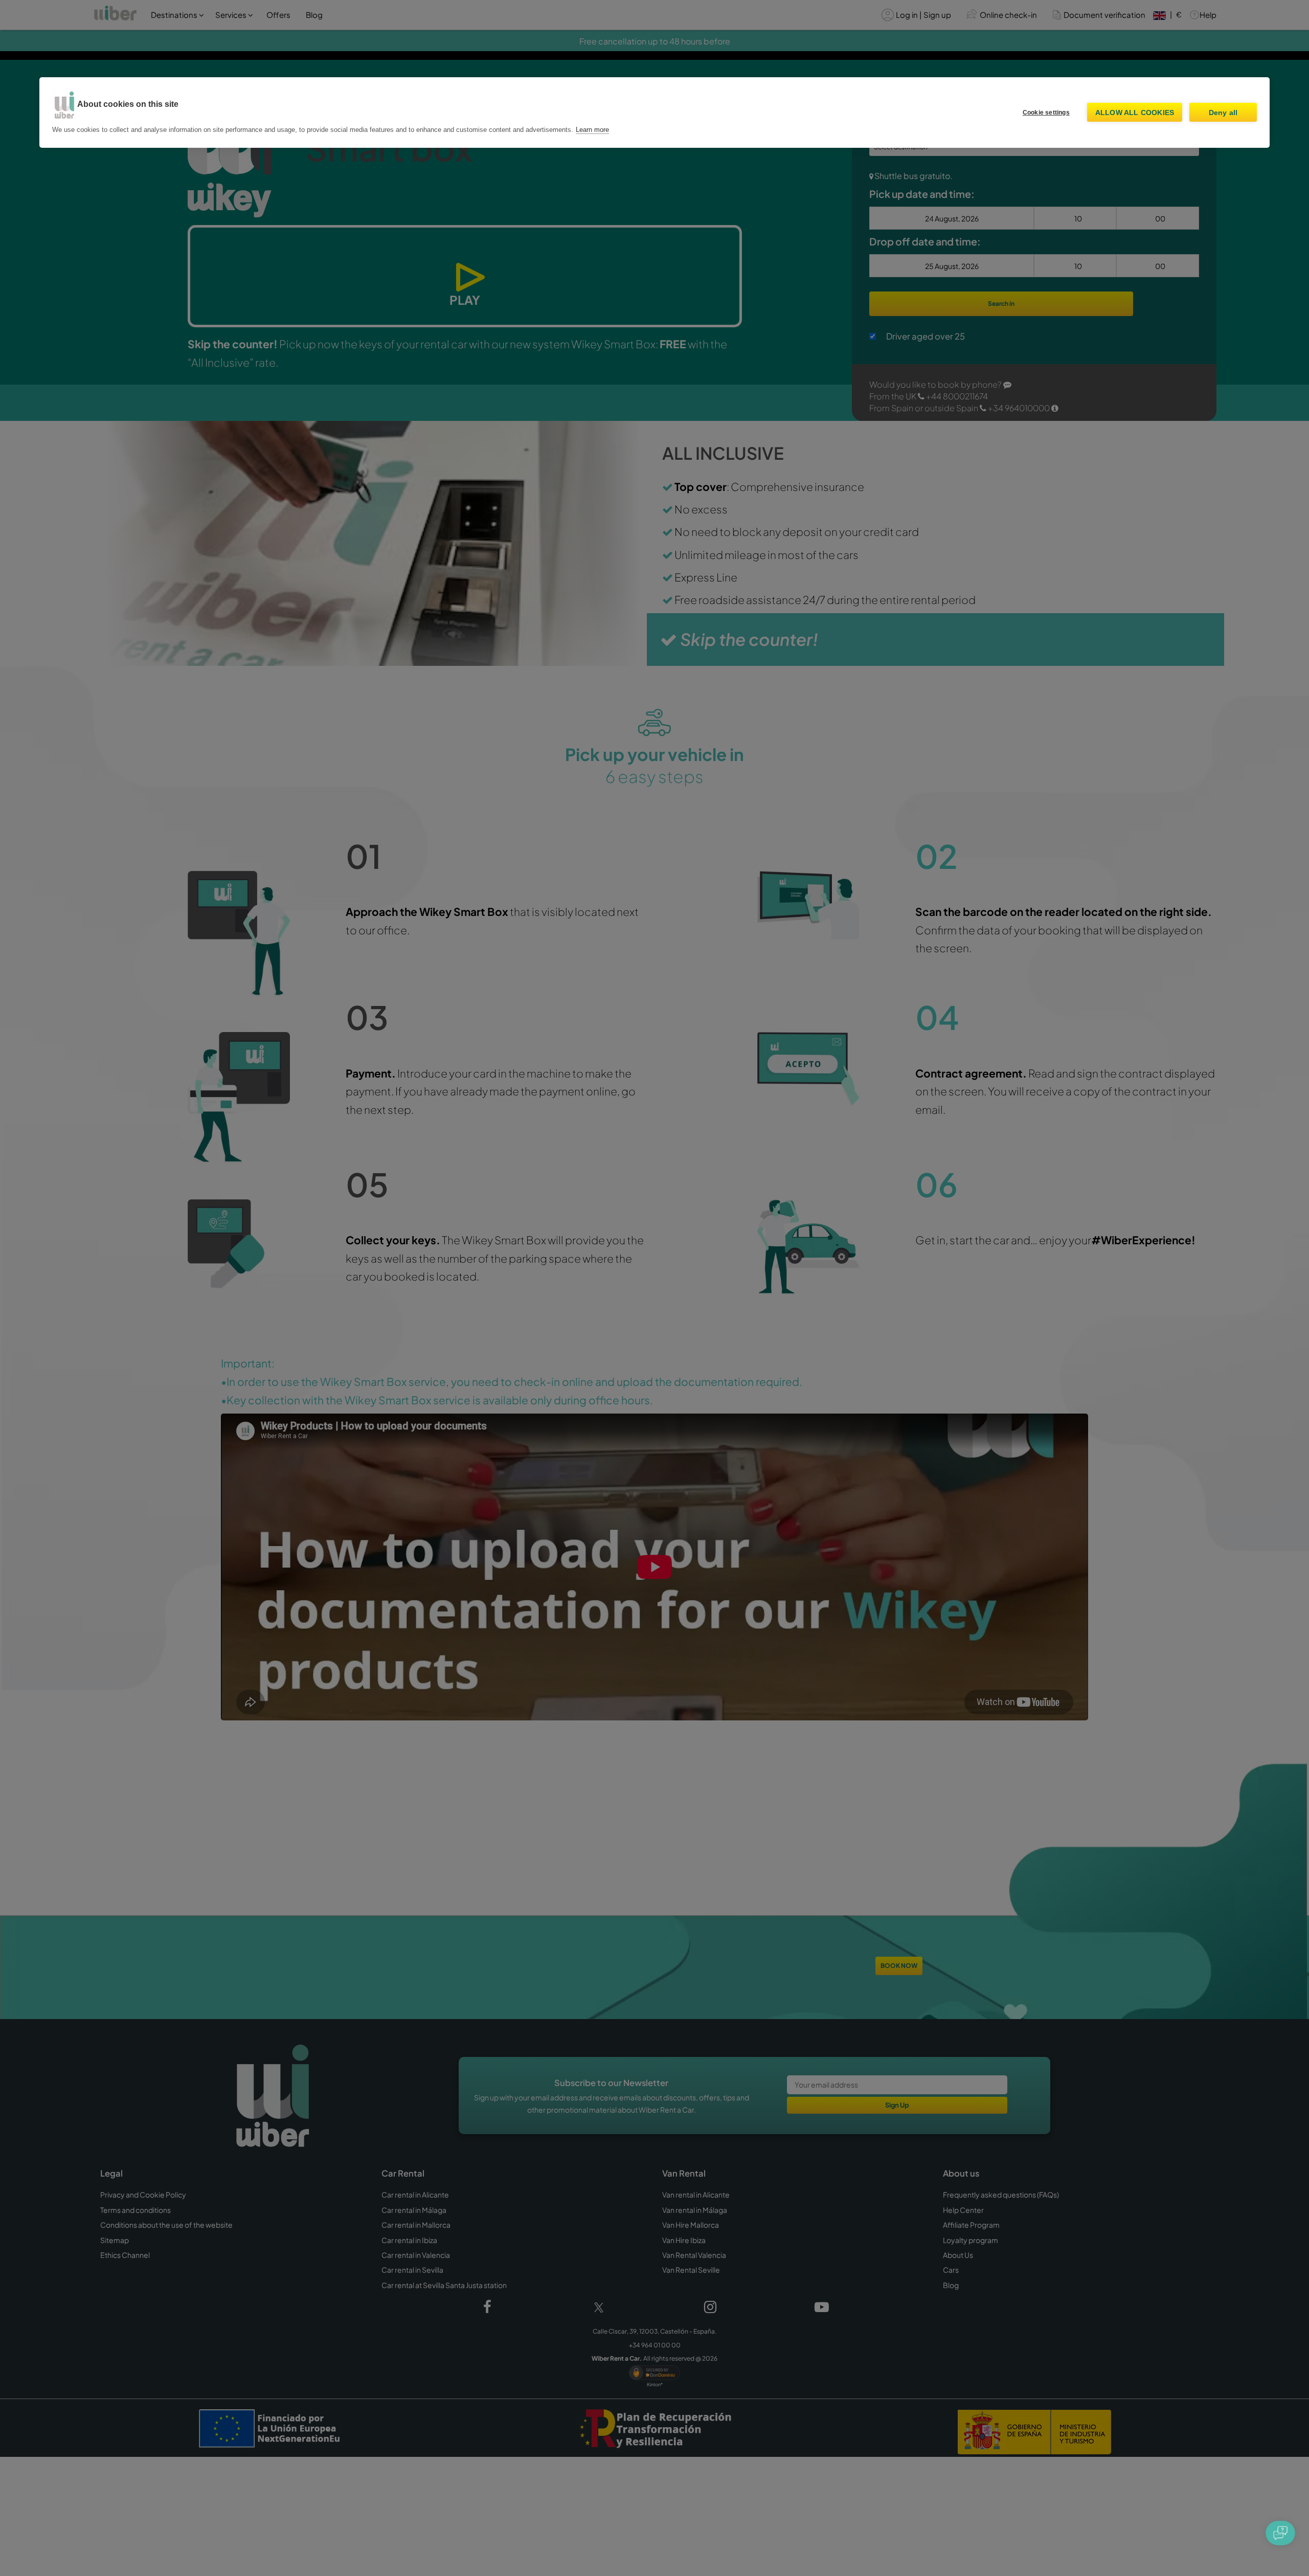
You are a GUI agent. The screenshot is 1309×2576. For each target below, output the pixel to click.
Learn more (592, 130)
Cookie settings (1046, 113)
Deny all (1223, 113)
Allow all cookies (1135, 113)
